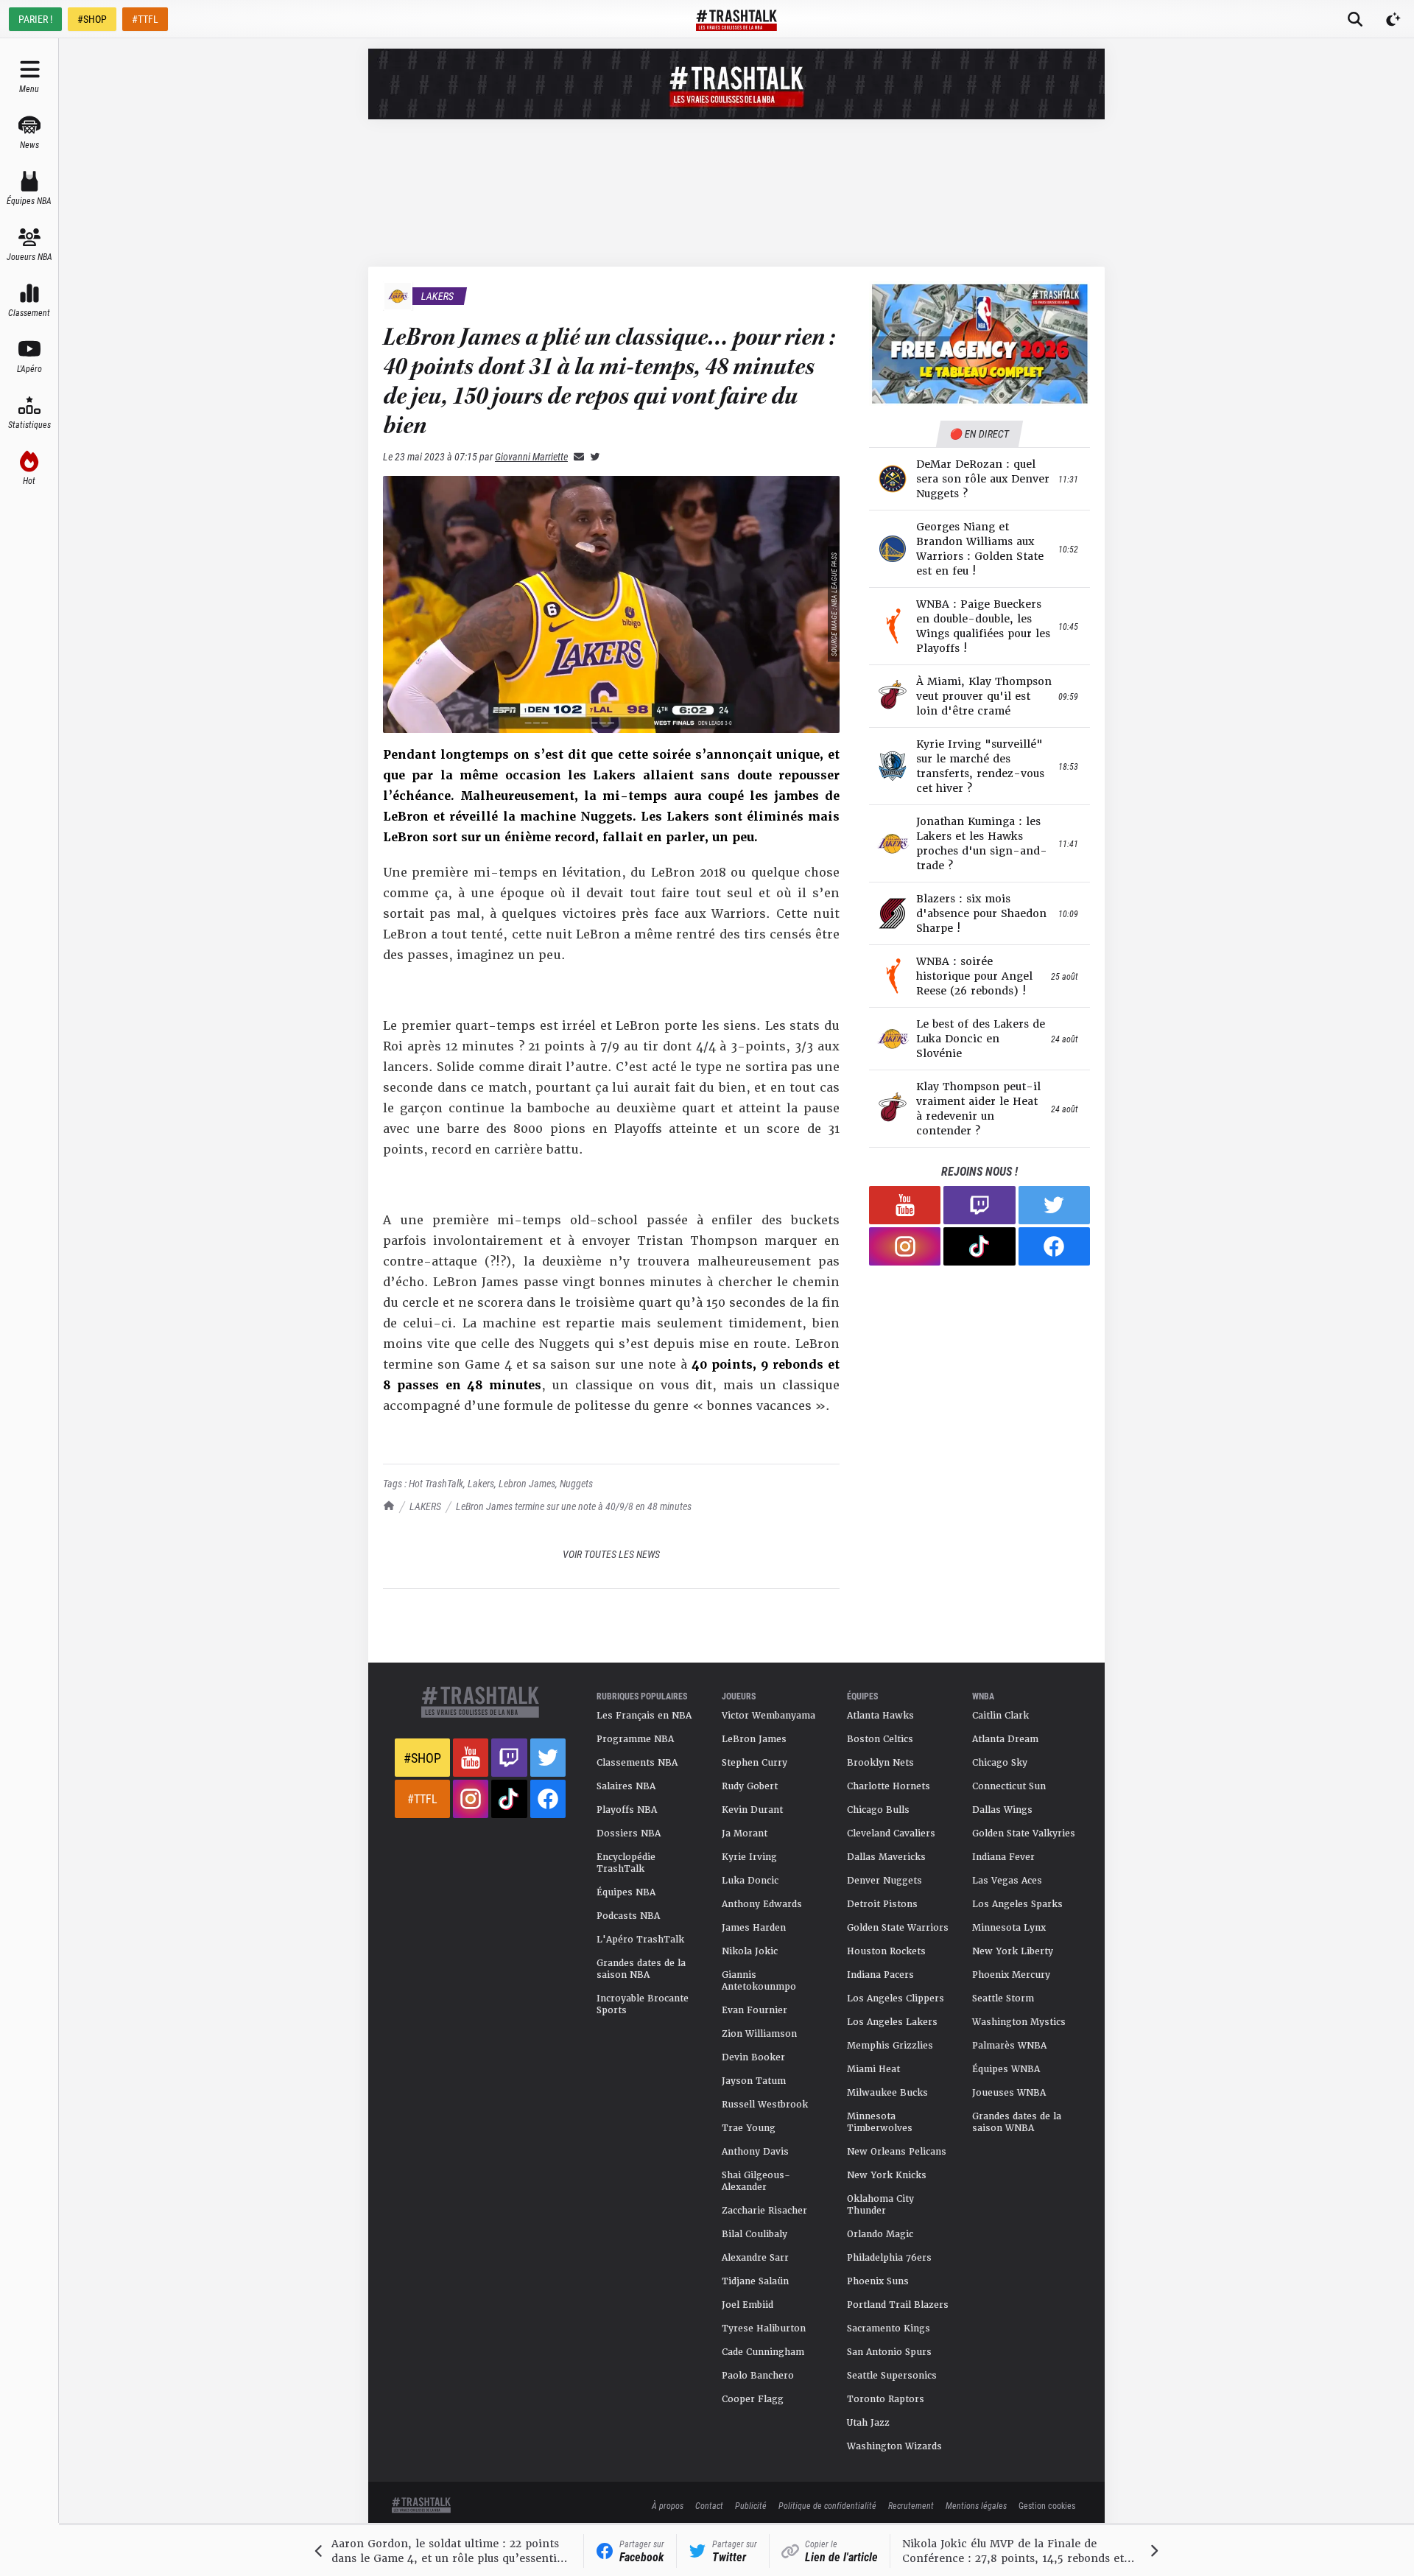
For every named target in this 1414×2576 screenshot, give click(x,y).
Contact (709, 2505)
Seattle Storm (1003, 1998)
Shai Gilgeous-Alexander (756, 2181)
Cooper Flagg (753, 2399)
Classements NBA (637, 1763)
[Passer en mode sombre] (1393, 19)
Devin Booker (753, 2057)
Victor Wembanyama (768, 1716)
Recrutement (911, 2505)
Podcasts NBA (628, 1916)
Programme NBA (635, 1739)
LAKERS (425, 1506)
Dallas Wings (1002, 1810)
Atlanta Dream (1005, 1739)
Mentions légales (976, 2505)
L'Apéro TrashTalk (640, 1940)
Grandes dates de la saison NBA (641, 1969)
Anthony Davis (755, 2152)
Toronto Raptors (886, 2399)
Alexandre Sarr (755, 2258)
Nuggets (576, 1483)
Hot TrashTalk (436, 1483)
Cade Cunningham (763, 2352)
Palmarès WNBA (1009, 2046)
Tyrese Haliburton (764, 2328)
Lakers (481, 1483)
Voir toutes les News (611, 1554)
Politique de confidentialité (827, 2505)
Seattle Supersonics (892, 2376)
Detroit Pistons (882, 1904)
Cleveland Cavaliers (891, 1833)
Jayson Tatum (754, 2081)
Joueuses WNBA (1009, 2093)
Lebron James (527, 1483)
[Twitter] (592, 456)
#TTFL (145, 19)
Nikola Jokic (750, 1951)
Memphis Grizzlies (890, 2046)
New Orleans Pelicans (897, 2152)
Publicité (751, 2505)
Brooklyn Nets (880, 1763)
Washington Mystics (1019, 2022)
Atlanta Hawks (880, 1716)
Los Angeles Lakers (892, 2022)
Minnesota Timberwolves (880, 2122)
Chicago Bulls (878, 1810)
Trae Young (749, 2128)
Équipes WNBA (1006, 2069)
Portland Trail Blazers (898, 2305)
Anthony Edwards (762, 1904)
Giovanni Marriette (531, 456)
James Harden (754, 1928)
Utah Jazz (868, 2423)
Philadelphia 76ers (889, 2258)
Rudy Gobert (750, 1786)
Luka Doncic (750, 1881)
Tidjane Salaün (755, 2281)
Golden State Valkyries (1024, 1833)
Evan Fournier (755, 2010)
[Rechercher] (1355, 19)
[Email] (576, 456)
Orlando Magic (880, 2234)
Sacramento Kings (889, 2328)
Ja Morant (745, 1833)
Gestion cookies (1047, 2505)
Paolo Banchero (758, 2376)
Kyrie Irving (749, 1857)
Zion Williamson (759, 2034)
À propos (668, 2505)
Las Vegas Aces (1007, 1881)
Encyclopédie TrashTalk (626, 1863)
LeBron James (754, 1739)
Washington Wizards (894, 2446)
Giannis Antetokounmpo (759, 1981)
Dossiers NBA (629, 1833)
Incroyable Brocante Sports (643, 2004)
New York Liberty (1013, 1951)
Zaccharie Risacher (764, 2211)
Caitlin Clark (1000, 1716)
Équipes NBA (626, 1892)
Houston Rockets (886, 1951)
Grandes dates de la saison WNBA (1017, 2122)
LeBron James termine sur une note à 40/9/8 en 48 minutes (574, 1506)
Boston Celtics (880, 1739)
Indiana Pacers (880, 1975)
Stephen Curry (755, 1763)
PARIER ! (35, 19)
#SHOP (92, 19)
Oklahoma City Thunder (880, 2205)
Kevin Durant (752, 1810)
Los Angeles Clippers (896, 1998)
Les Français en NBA (644, 1716)
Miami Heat (873, 2069)
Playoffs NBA (627, 1810)
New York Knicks (887, 2175)
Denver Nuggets (884, 1881)
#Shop (422, 1758)
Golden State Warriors (898, 1928)
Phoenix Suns (878, 2281)
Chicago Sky (1000, 1763)
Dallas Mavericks (886, 1857)
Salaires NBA (626, 1786)
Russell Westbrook (765, 2105)
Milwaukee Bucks (887, 2093)
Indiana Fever (1003, 1857)
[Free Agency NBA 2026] (979, 344)
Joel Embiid (748, 2305)
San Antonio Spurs (889, 2352)
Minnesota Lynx (1009, 1928)
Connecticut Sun (1009, 1786)
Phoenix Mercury (1011, 1975)
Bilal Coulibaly (755, 2234)
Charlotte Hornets (889, 1786)
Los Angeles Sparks (1017, 1904)
